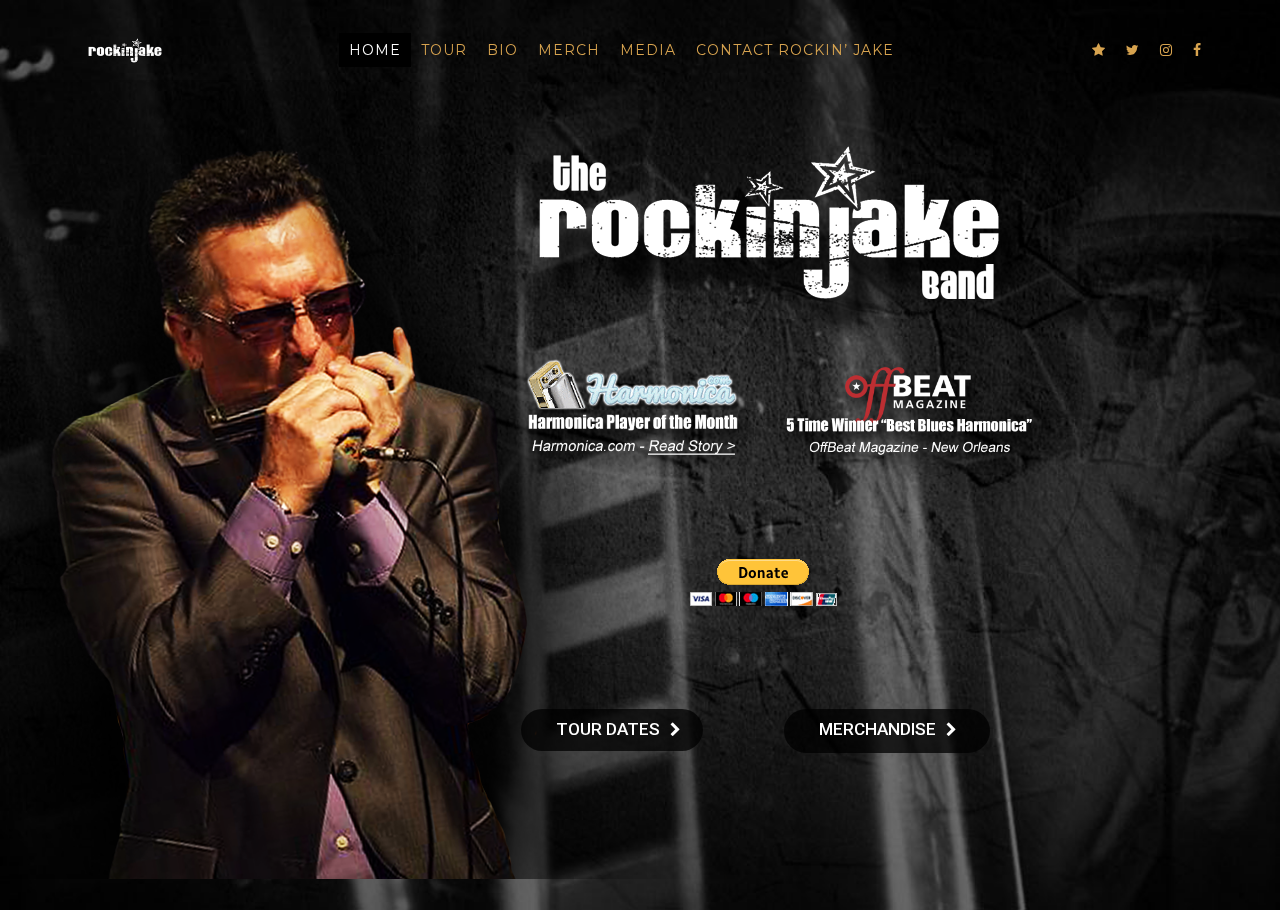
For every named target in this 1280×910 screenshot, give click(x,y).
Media (648, 50)
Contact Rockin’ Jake (795, 50)
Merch (569, 50)
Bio (502, 50)
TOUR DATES (608, 729)
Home (375, 50)
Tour (444, 50)
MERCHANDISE (877, 729)
